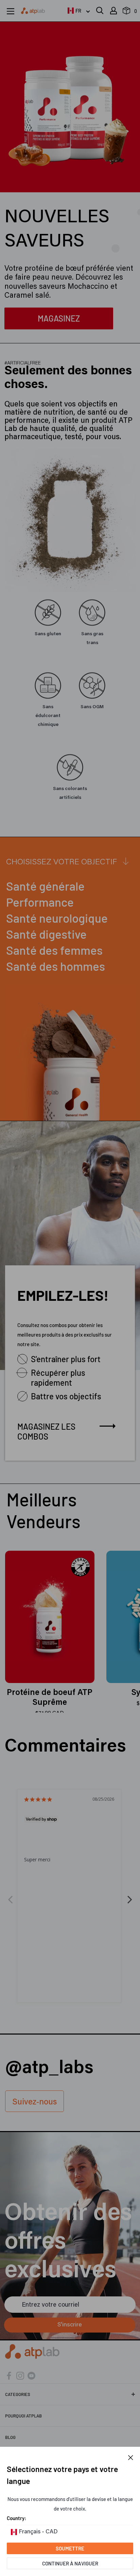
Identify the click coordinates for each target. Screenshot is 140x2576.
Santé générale (45, 886)
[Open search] (100, 11)
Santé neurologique (57, 918)
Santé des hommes (56, 966)
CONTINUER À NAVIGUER (70, 2563)
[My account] (113, 11)
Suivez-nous (34, 2102)
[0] (127, 12)
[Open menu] (11, 11)
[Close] (131, 2457)
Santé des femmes (54, 950)
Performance (40, 902)
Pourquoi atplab (23, 2416)
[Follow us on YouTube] (31, 2375)
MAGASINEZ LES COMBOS (46, 1431)
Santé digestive (46, 934)
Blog (10, 2437)
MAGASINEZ (59, 318)
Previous (10, 1896)
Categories (18, 2394)
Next (130, 1896)
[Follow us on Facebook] (9, 2375)
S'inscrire (70, 2325)
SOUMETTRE (70, 2548)
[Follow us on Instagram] (20, 2375)
